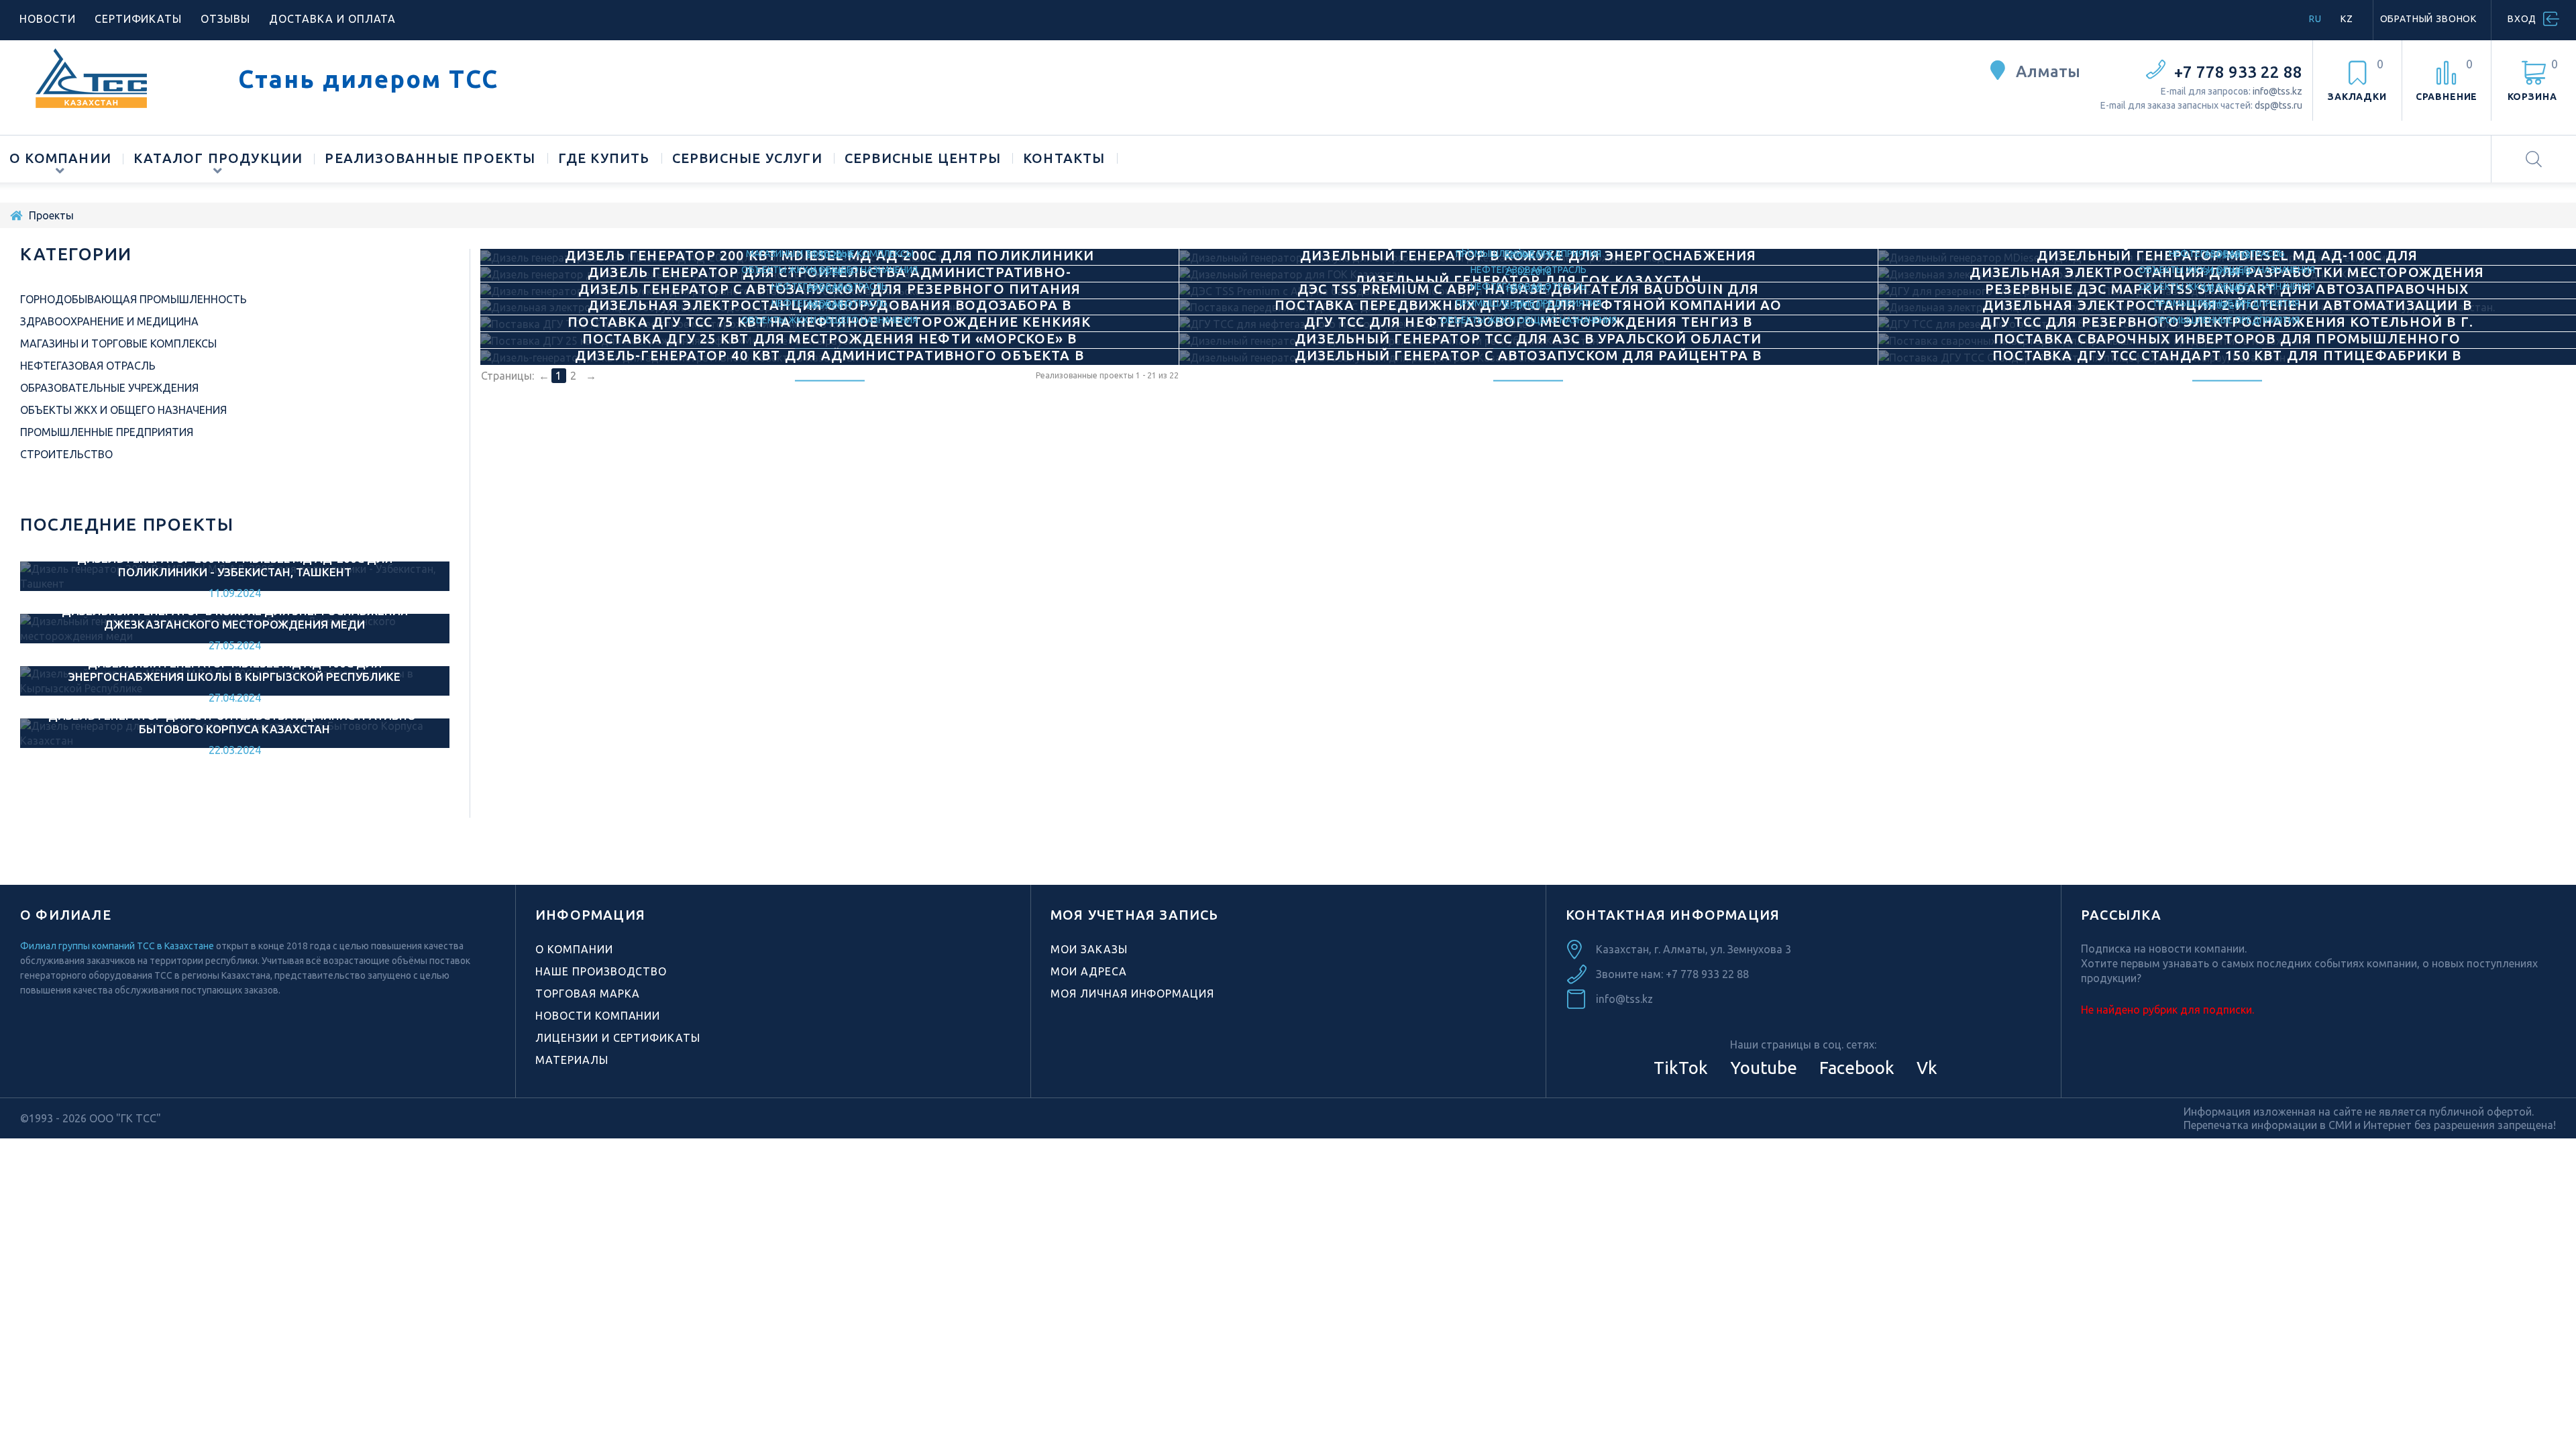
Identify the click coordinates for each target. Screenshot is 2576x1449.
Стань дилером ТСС (368, 79)
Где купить (604, 158)
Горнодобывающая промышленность (133, 299)
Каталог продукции (218, 158)
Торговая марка (588, 994)
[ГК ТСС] (119, 78)
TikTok (1681, 1068)
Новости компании (598, 1016)
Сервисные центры (923, 158)
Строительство (66, 454)
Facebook (1855, 1068)
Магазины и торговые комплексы (118, 343)
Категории (76, 254)
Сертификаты (139, 19)
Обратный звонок (2429, 19)
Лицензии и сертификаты (618, 1038)
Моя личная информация (1132, 994)
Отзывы (225, 19)
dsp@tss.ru (2278, 105)
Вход (2522, 19)
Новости (48, 19)
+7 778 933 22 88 (2238, 72)
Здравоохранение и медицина (109, 321)
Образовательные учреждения (109, 388)
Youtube (1762, 1068)
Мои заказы (1089, 949)
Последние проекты (127, 524)
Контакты (1064, 158)
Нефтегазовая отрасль (88, 366)
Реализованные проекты (430, 158)
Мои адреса (1089, 971)
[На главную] (16, 215)
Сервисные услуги (747, 158)
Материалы (572, 1060)
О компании (60, 158)
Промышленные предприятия (2227, 319)
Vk (1925, 1068)
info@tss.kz (2277, 91)
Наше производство (601, 971)
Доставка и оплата (332, 19)
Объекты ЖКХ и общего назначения (829, 319)
